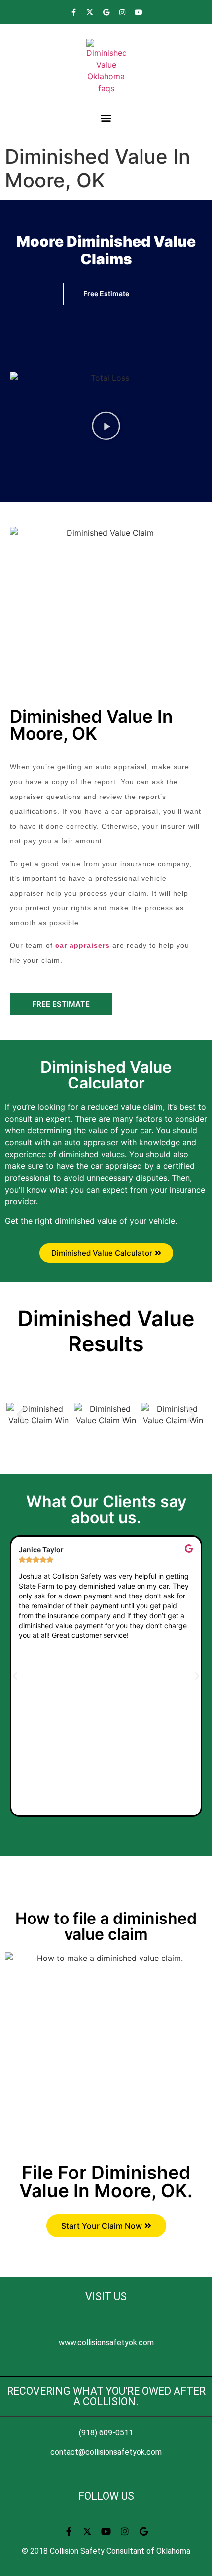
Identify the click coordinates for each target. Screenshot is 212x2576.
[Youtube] (139, 12)
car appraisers (83, 945)
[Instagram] (122, 12)
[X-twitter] (90, 12)
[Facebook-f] (73, 12)
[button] (106, 118)
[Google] (106, 12)
